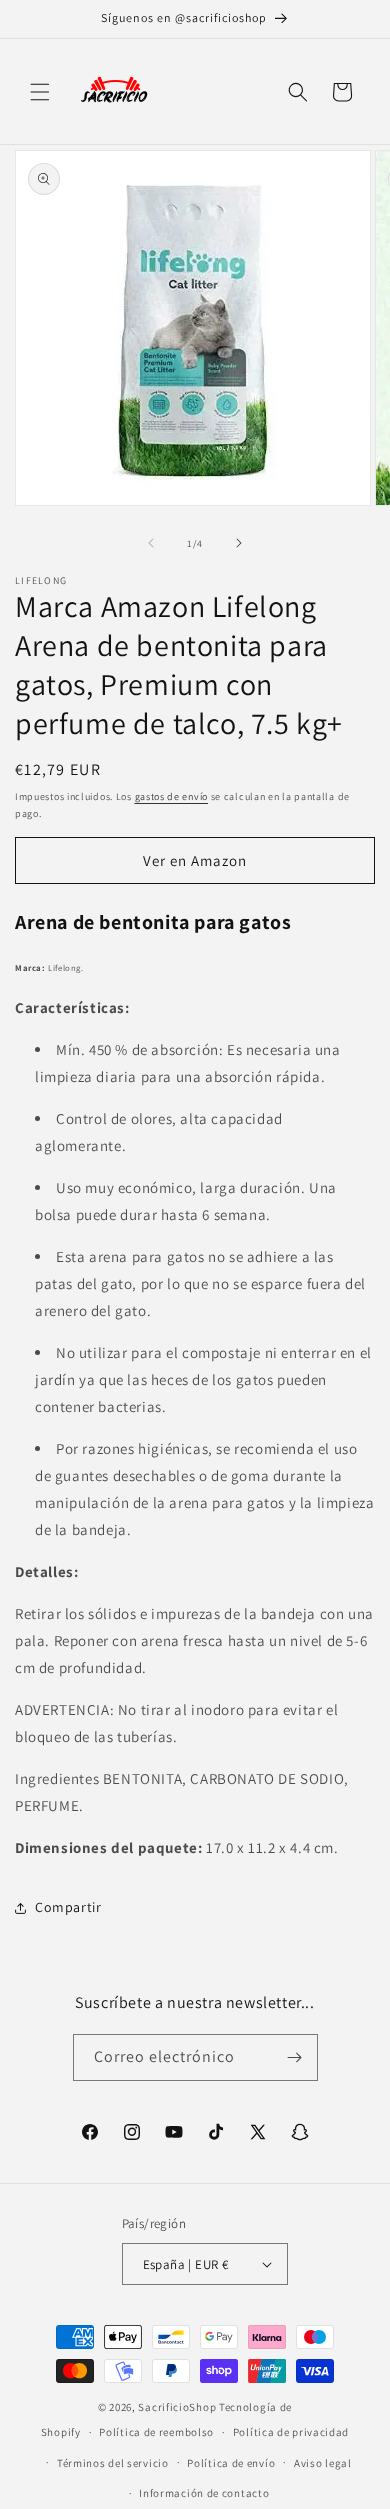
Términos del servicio (113, 2463)
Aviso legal (323, 2463)
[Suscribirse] (295, 2057)
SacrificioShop (177, 2407)
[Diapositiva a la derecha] (239, 543)
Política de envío (231, 2463)
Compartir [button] (68, 1907)
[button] (40, 92)
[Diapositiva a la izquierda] (151, 543)
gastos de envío (172, 796)
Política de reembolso (156, 2432)
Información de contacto (204, 2493)
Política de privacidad (291, 2432)
